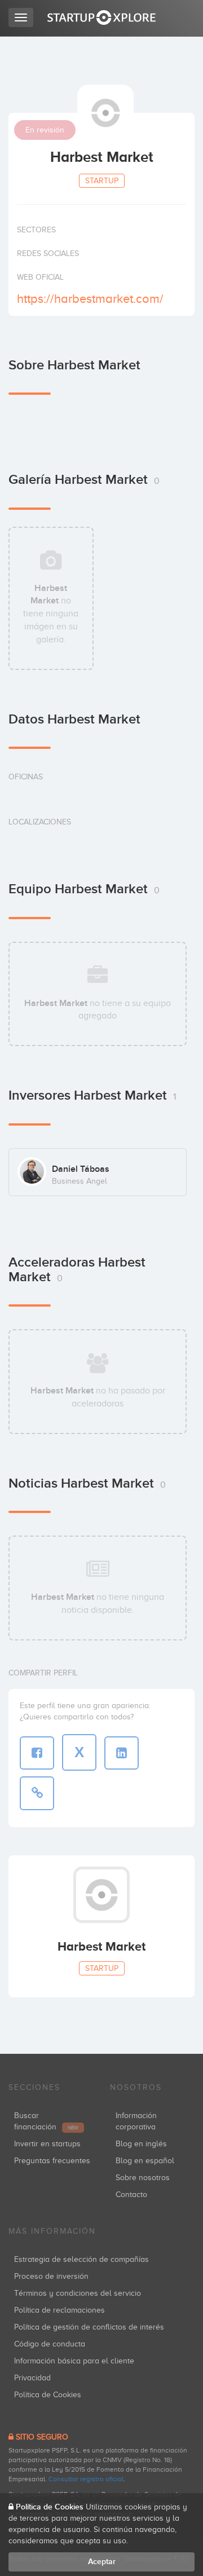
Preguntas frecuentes (52, 2161)
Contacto (131, 2195)
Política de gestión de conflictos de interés (89, 2327)
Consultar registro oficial (86, 2479)
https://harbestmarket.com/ (90, 299)
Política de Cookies (48, 2395)
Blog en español (145, 2161)
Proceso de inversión (51, 2276)
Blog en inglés (141, 2144)
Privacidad (32, 2378)
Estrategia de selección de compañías (81, 2259)
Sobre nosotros (143, 2178)
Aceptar (102, 2562)
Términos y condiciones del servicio (78, 2293)
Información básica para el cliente (74, 2361)
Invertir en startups (47, 2144)
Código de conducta (50, 2344)
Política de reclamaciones (59, 2310)
